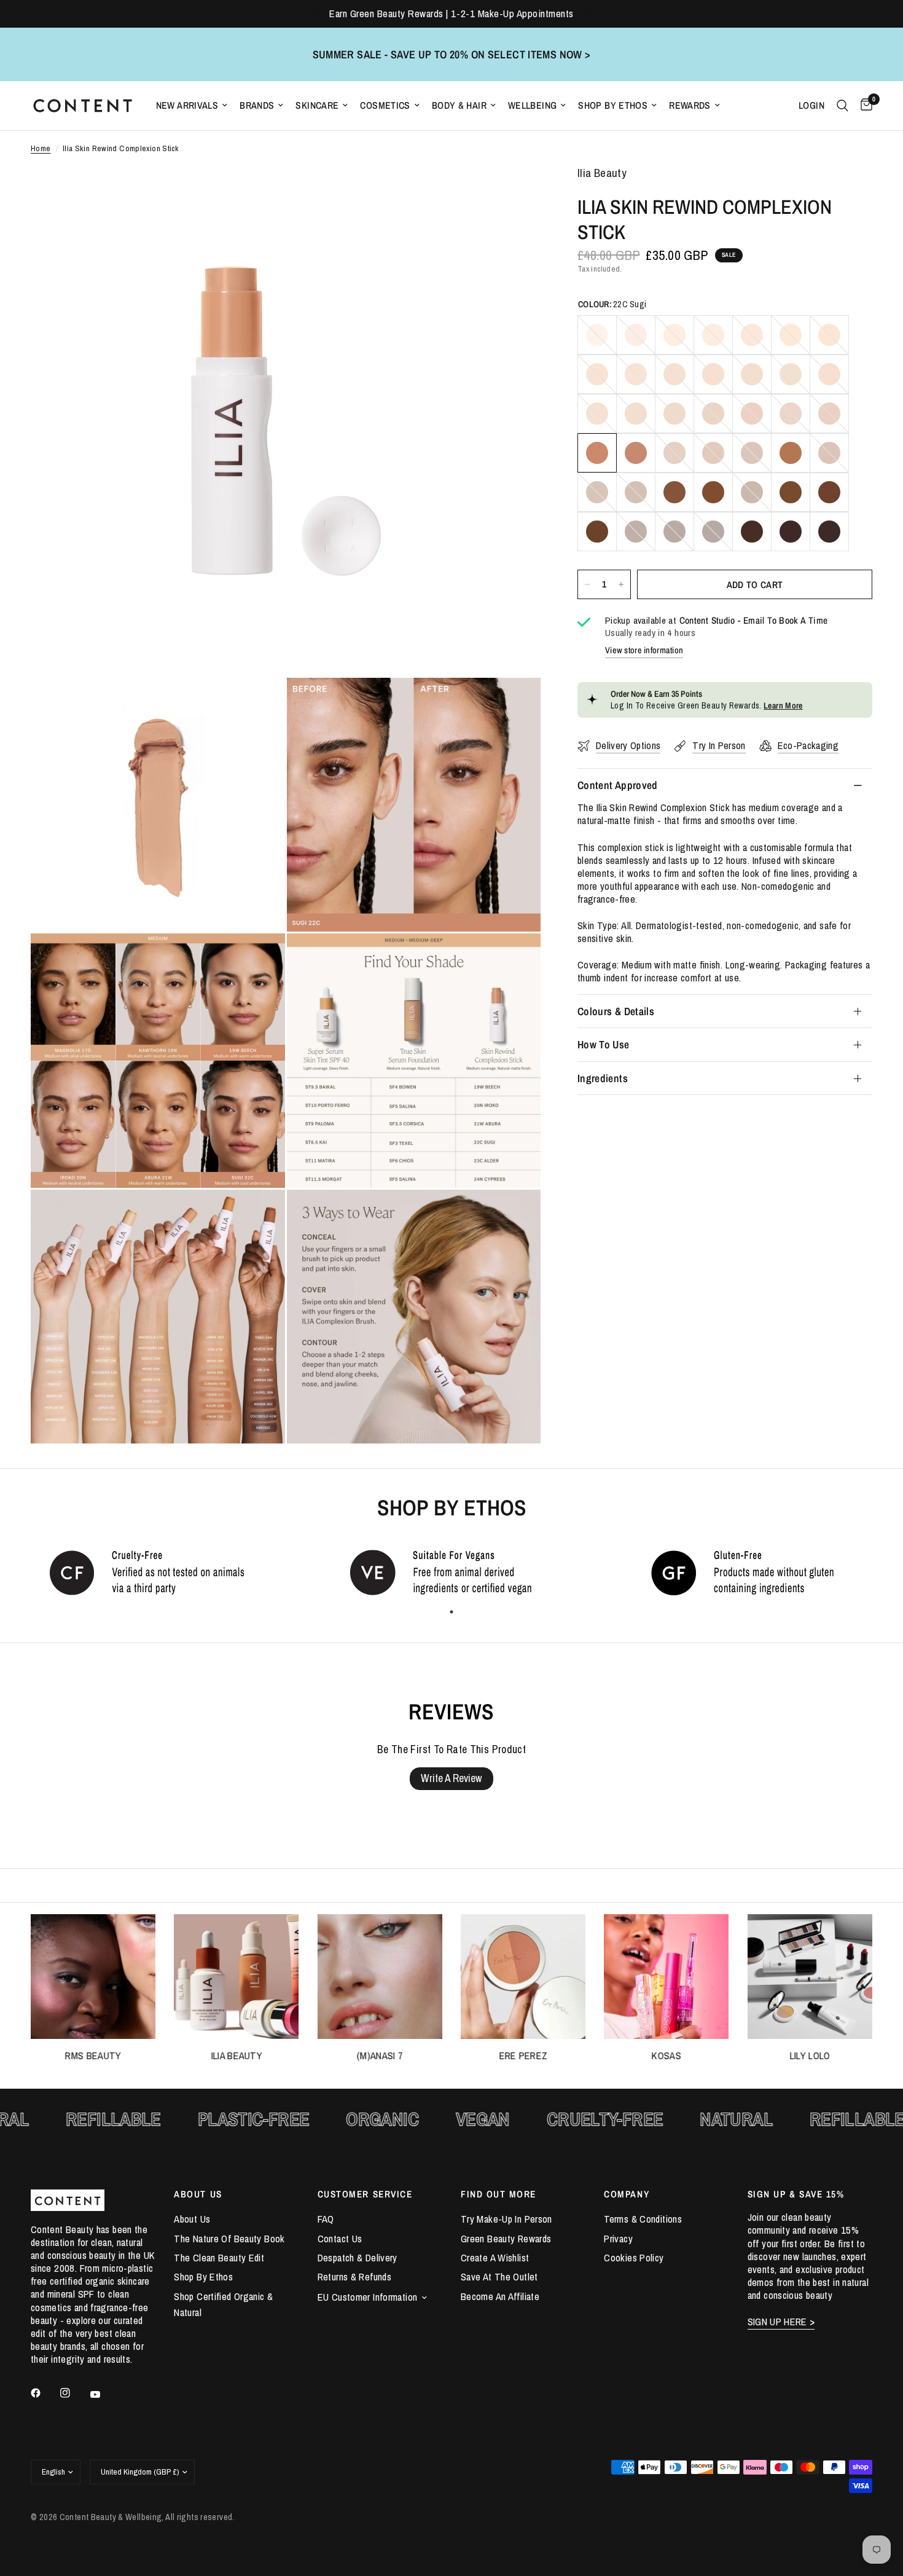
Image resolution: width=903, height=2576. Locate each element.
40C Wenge (752, 532)
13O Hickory (791, 374)
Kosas (666, 2056)
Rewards (690, 105)
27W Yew (791, 453)
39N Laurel (713, 532)
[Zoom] (515, 192)
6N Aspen (791, 335)
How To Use (604, 1044)
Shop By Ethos (613, 105)
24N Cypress (674, 453)
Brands (257, 105)
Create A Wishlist (495, 2258)
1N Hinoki (597, 335)
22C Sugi (597, 453)
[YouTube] (104, 2394)
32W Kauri (713, 492)
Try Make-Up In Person (506, 2219)
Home (41, 148)
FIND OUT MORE (498, 2194)
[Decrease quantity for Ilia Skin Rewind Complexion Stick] (587, 584)
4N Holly (713, 335)
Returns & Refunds (354, 2277)
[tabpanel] (150, 1572)
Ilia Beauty (237, 2056)
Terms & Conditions (643, 2219)
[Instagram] (74, 2393)
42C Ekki (829, 532)
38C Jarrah (674, 532)
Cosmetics (385, 105)
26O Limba (752, 453)
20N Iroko (791, 414)
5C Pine (752, 335)
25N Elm (713, 453)
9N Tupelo (636, 374)
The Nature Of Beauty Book (229, 2239)
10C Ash (674, 374)
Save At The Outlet (499, 2277)
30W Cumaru (636, 492)
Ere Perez (523, 2056)
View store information (644, 650)
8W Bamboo (597, 374)
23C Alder (636, 453)
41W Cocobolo (791, 532)
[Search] (842, 106)
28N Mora (829, 453)
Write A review (451, 1778)
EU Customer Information (368, 2297)
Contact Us (340, 2239)
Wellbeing (532, 105)
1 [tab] (451, 1612)
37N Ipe (636, 532)
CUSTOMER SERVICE (365, 2194)
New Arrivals (187, 105)
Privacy (618, 2239)
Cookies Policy (634, 2258)
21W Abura (829, 414)
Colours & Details (616, 1011)
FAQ (326, 2219)
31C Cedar (674, 492)
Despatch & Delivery (358, 2258)
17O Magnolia (674, 414)
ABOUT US (198, 2194)
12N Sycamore (752, 374)
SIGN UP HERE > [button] (781, 2322)
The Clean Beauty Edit (219, 2258)
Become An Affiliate (500, 2296)
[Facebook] (44, 2393)
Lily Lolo (810, 2056)
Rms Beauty (93, 2056)
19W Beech (752, 414)
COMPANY (627, 2194)
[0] (863, 106)
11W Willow (713, 374)
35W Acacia (829, 492)
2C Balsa (636, 335)
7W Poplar (829, 335)
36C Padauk (597, 532)
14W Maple (829, 374)
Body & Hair (459, 105)
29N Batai (597, 492)
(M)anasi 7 (380, 2056)
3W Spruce (674, 335)
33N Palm (752, 492)
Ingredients (603, 1078)
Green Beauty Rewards (506, 2239)
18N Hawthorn (713, 414)
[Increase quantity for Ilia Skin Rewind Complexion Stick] (621, 584)
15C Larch (597, 414)
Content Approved (618, 785)
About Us (192, 2219)
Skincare (317, 105)
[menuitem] (192, 105)
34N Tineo (791, 492)
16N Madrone (636, 414)
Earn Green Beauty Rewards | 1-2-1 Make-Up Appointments (451, 14)
